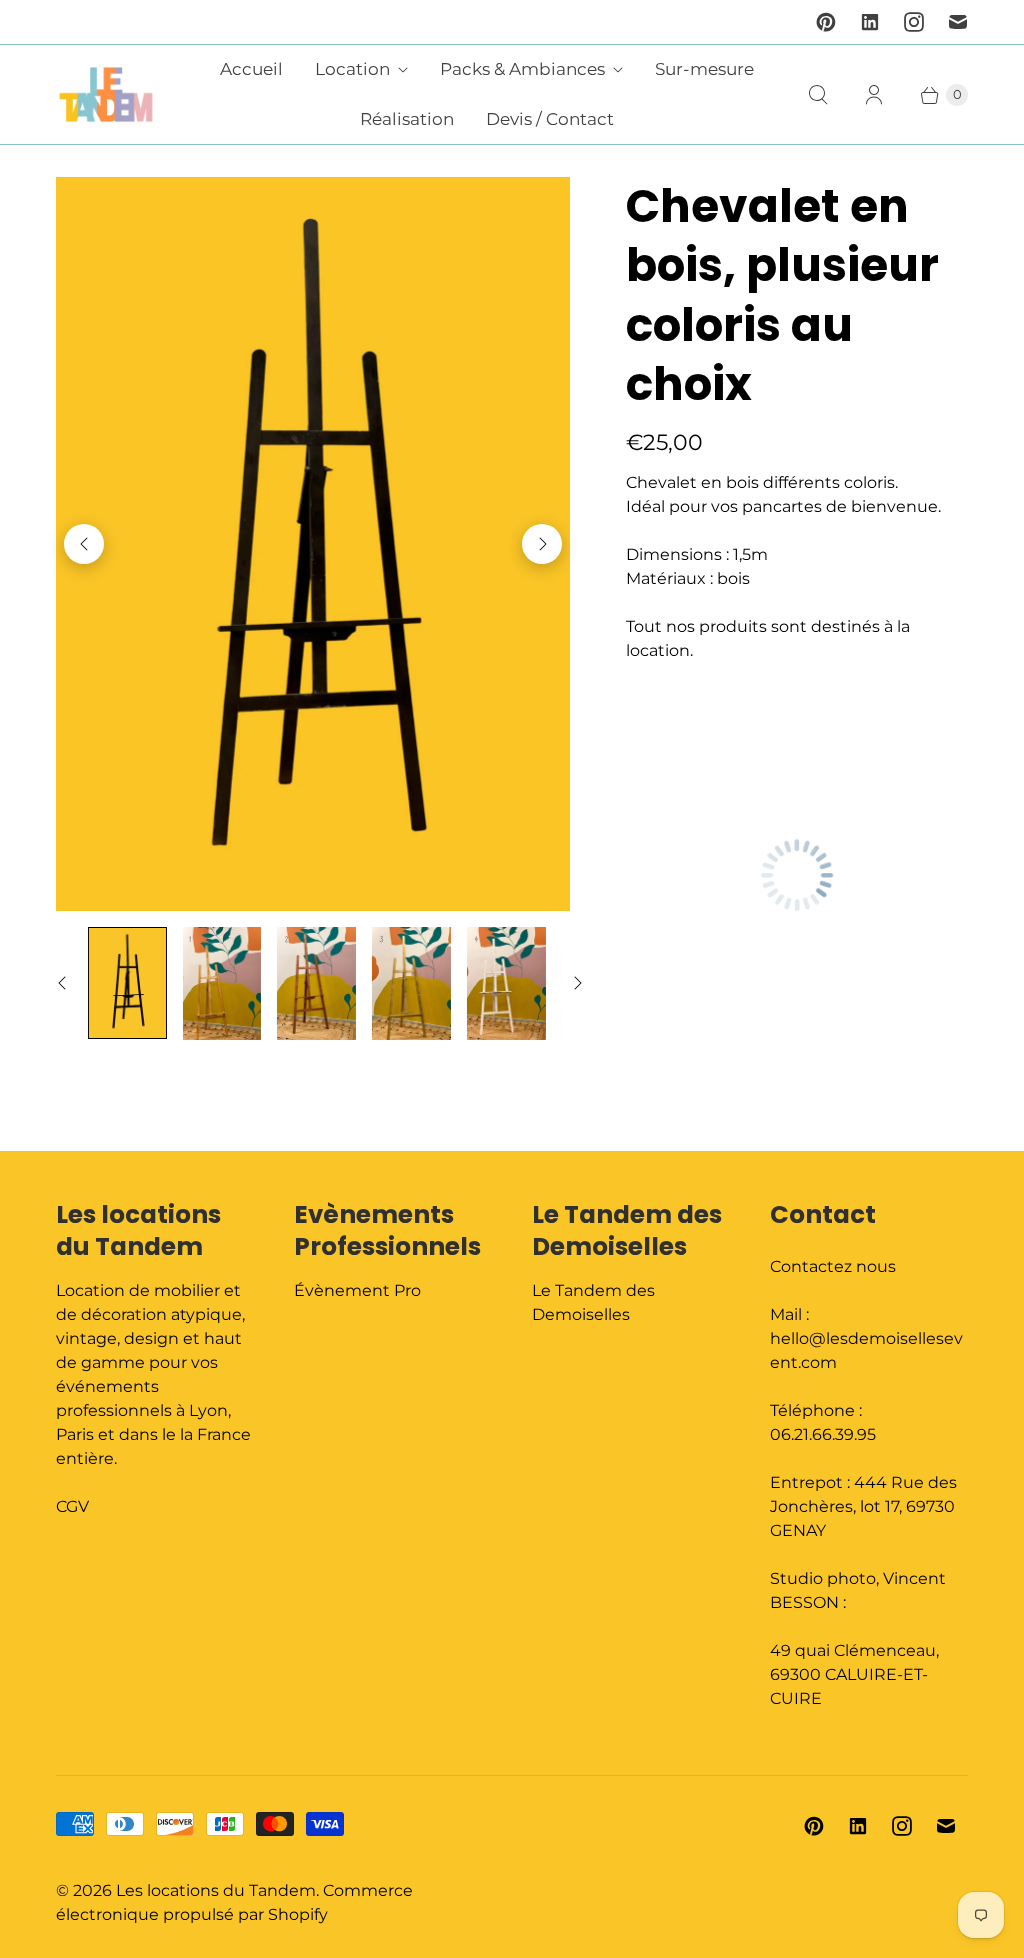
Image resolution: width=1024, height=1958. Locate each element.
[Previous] (84, 544)
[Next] (542, 544)
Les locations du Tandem (216, 1890)
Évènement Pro (357, 1290)
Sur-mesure (704, 69)
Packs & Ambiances (522, 69)
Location (352, 69)
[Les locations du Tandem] (106, 94)
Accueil (251, 69)
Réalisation (407, 119)
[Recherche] (818, 95)
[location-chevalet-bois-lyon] (313, 544)
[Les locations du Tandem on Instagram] (914, 22)
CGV (72, 1506)
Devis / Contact (550, 119)
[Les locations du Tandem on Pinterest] (826, 22)
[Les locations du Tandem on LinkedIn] (870, 22)
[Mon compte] (874, 95)
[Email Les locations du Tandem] (958, 22)
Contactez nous (833, 1266)
